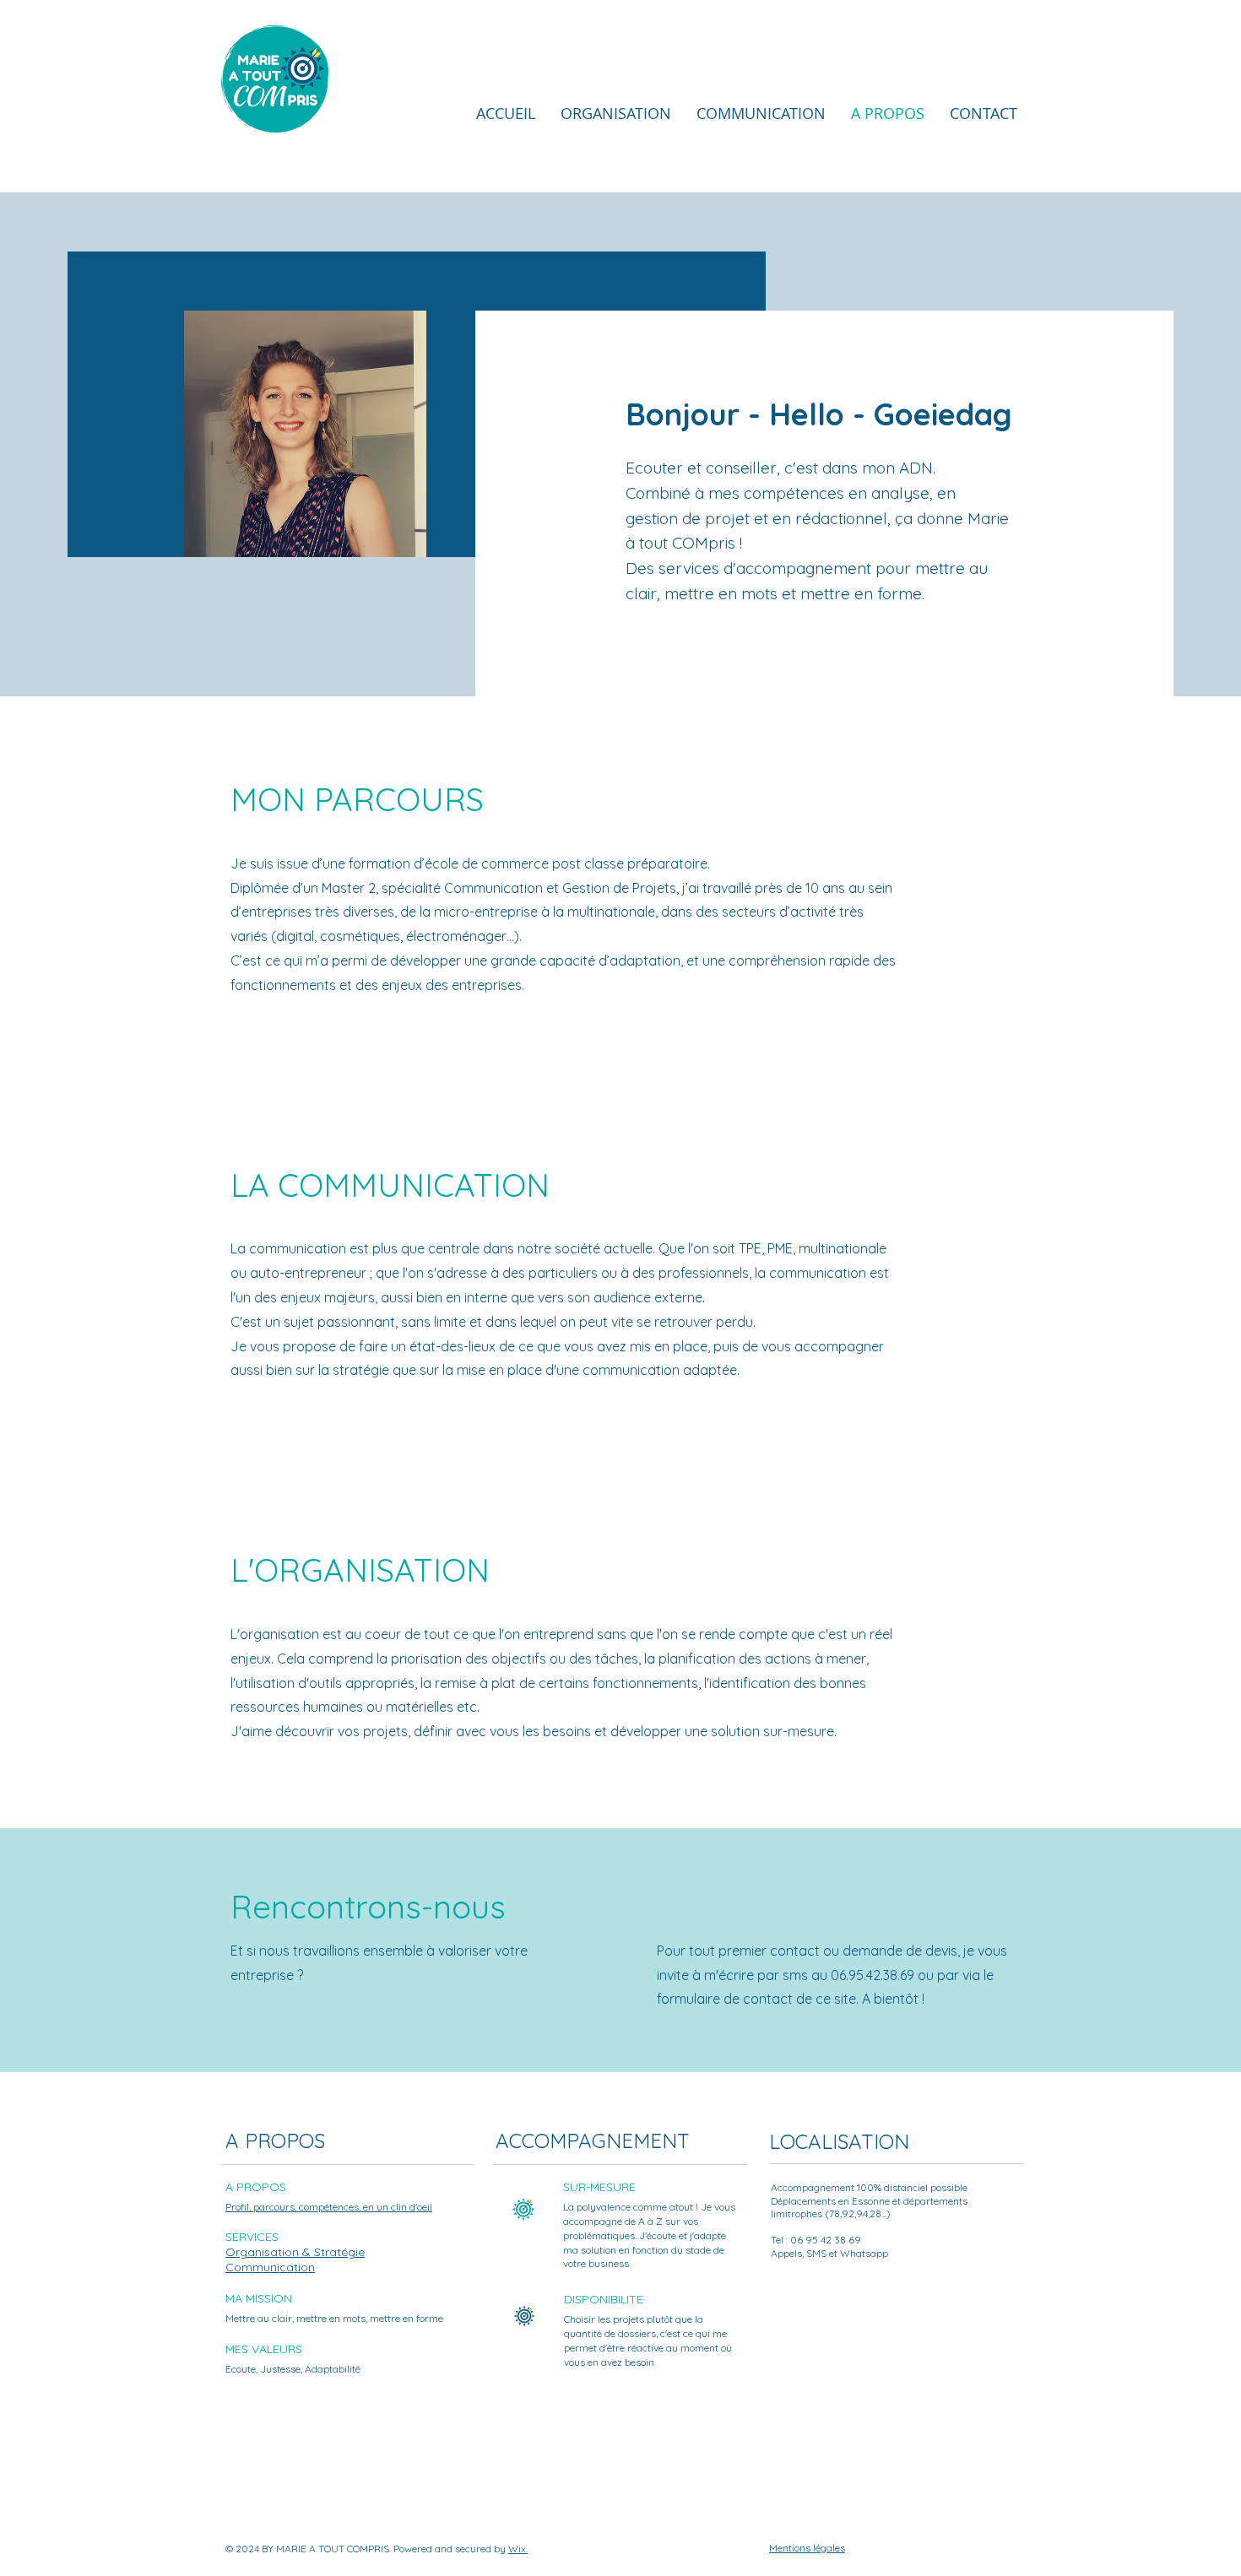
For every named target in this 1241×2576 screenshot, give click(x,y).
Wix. (518, 2549)
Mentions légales (807, 2548)
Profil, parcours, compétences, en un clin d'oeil (329, 2207)
